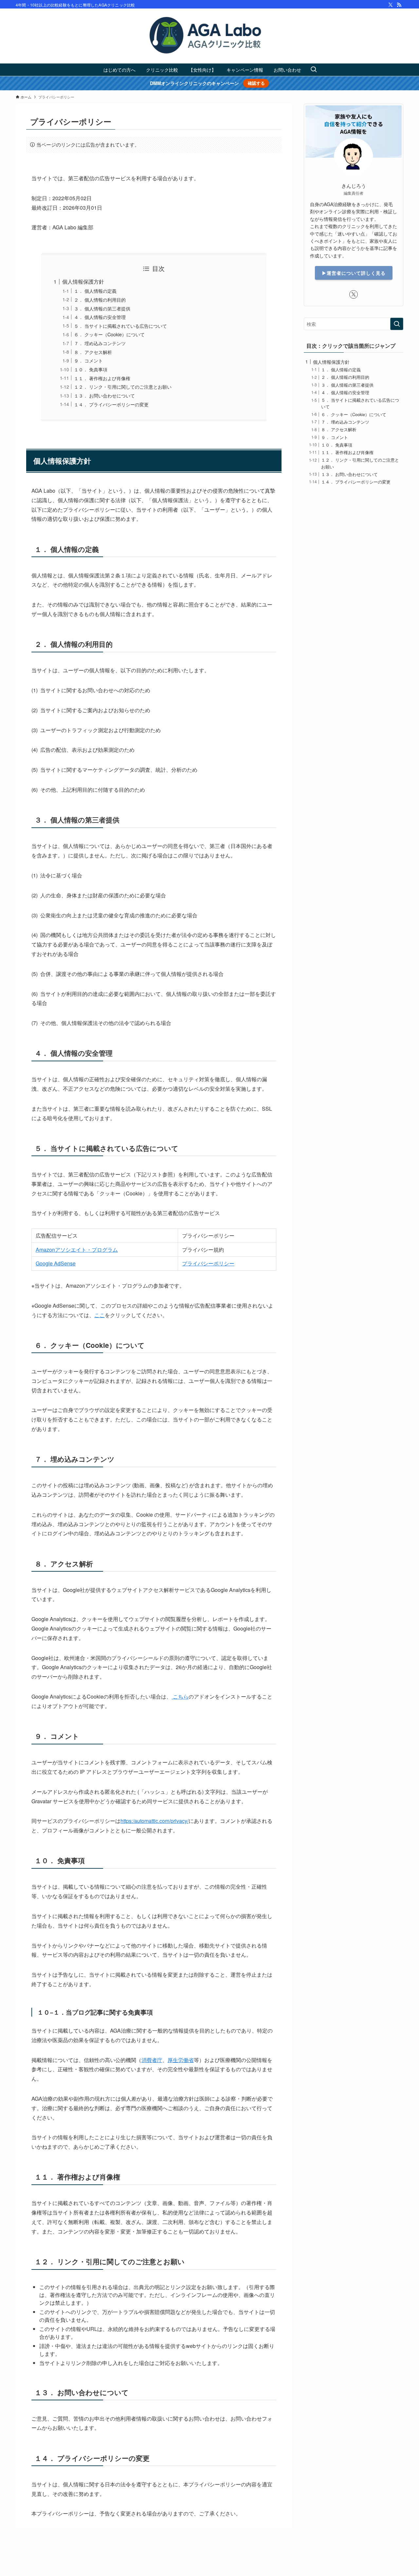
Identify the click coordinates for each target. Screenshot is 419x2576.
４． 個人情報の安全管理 (100, 317)
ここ (100, 1315)
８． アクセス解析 (93, 352)
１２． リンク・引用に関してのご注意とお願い (123, 387)
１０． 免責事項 (91, 369)
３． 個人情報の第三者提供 (102, 308)
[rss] (399, 5)
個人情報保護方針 (83, 282)
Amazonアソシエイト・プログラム (77, 1250)
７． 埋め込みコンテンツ (100, 343)
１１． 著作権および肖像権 (102, 378)
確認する (256, 83)
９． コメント (88, 360)
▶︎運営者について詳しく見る (354, 273)
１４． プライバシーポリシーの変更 (111, 404)
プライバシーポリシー (208, 1263)
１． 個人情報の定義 (95, 291)
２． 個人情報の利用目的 (100, 300)
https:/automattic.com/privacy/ (155, 1821)
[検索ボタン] (314, 70)
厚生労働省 (181, 2060)
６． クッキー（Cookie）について (109, 334)
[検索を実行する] (397, 324)
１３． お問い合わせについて (104, 395)
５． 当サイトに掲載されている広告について (120, 326)
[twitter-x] (391, 5)
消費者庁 (152, 2060)
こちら (180, 1696)
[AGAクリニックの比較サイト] (209, 36)
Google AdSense (56, 1263)
